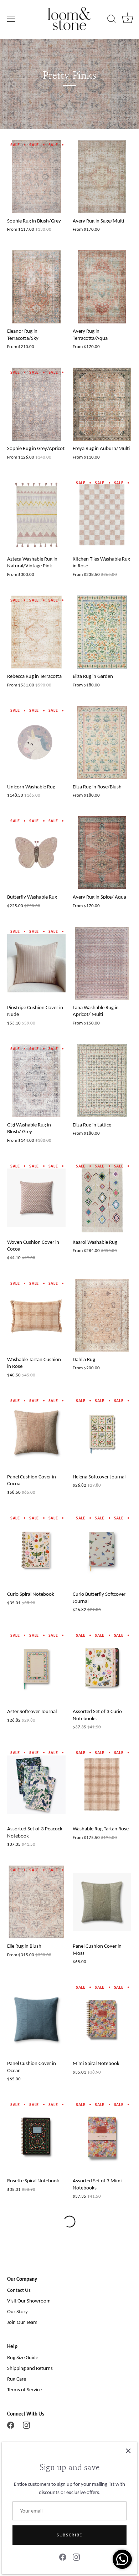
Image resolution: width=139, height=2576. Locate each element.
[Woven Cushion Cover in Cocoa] (36, 1198)
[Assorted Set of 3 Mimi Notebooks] (102, 2137)
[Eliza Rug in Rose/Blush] (102, 743)
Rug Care (17, 2379)
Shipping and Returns (30, 2368)
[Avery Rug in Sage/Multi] (102, 177)
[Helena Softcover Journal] (102, 1433)
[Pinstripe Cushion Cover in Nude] (36, 963)
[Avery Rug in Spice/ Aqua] (102, 853)
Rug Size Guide (23, 2357)
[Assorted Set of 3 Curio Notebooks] (102, 1667)
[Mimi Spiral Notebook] (102, 2019)
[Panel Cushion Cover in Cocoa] (36, 1433)
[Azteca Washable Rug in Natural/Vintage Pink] (36, 515)
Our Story (17, 2311)
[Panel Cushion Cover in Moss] (102, 1902)
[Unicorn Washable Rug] (36, 743)
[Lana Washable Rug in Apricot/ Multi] (102, 963)
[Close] (128, 2451)
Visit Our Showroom (29, 2301)
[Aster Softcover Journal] (36, 1667)
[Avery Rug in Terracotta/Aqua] (102, 287)
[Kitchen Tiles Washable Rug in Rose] (102, 515)
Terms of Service (24, 2390)
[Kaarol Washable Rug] (102, 1198)
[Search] (112, 20)
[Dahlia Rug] (102, 1315)
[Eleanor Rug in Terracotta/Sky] (36, 287)
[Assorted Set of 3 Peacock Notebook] (36, 1785)
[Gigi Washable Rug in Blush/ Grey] (36, 1081)
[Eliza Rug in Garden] (102, 632)
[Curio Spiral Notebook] (36, 1550)
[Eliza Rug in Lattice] (102, 1081)
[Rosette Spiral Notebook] (36, 2137)
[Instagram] (76, 2557)
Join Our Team (22, 2322)
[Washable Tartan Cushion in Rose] (36, 1315)
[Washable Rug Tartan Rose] (102, 1785)
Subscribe (69, 2535)
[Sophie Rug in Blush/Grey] (36, 177)
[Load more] (69, 2222)
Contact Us (19, 2290)
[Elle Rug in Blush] (36, 1902)
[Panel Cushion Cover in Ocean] (36, 2019)
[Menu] (11, 19)
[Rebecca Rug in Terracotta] (36, 632)
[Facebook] (63, 2557)
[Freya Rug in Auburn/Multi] (102, 404)
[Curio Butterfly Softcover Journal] (102, 1550)
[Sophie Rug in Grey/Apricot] (36, 404)
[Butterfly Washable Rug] (36, 853)
